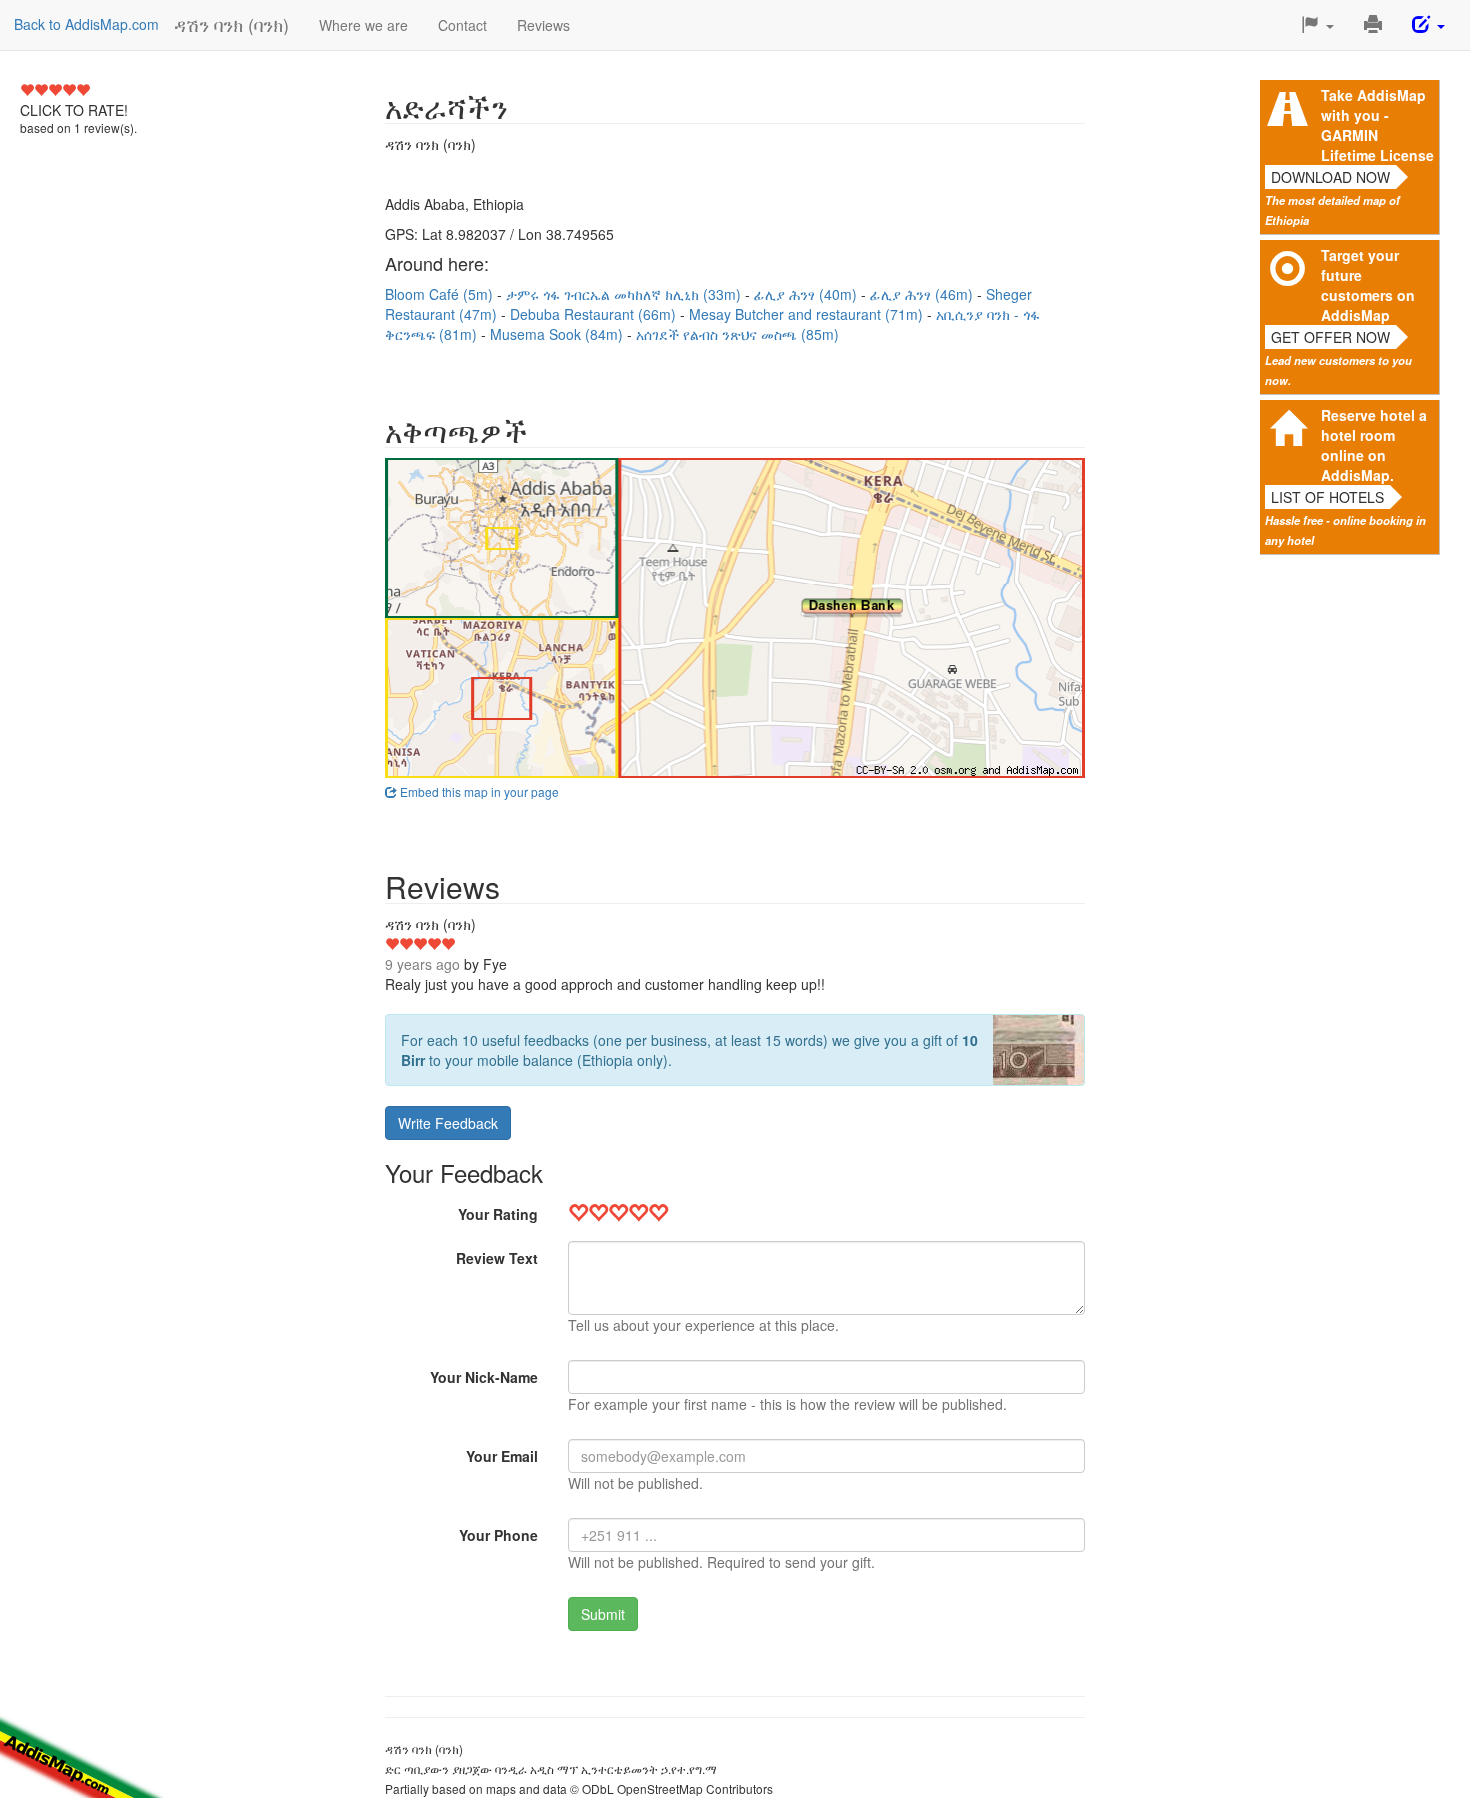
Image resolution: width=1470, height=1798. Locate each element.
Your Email (502, 1456)
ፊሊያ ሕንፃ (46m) (923, 294)
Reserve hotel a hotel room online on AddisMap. (1374, 445)
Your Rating (498, 1214)
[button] (1317, 25)
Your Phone (498, 1535)
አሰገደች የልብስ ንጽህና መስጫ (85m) (737, 334)
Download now (1330, 177)
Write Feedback (448, 1123)
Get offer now (1330, 337)
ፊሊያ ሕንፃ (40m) (807, 294)
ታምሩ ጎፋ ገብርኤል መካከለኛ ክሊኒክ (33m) (625, 294)
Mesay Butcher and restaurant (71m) (808, 314)
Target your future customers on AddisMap (1368, 285)
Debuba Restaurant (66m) (595, 314)
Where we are (363, 25)
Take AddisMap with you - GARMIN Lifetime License (1377, 125)
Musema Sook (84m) (558, 334)
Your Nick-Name (484, 1377)
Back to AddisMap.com (86, 24)
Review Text (497, 1258)
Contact (462, 25)
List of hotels (1327, 497)
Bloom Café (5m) (441, 294)
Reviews (543, 25)
